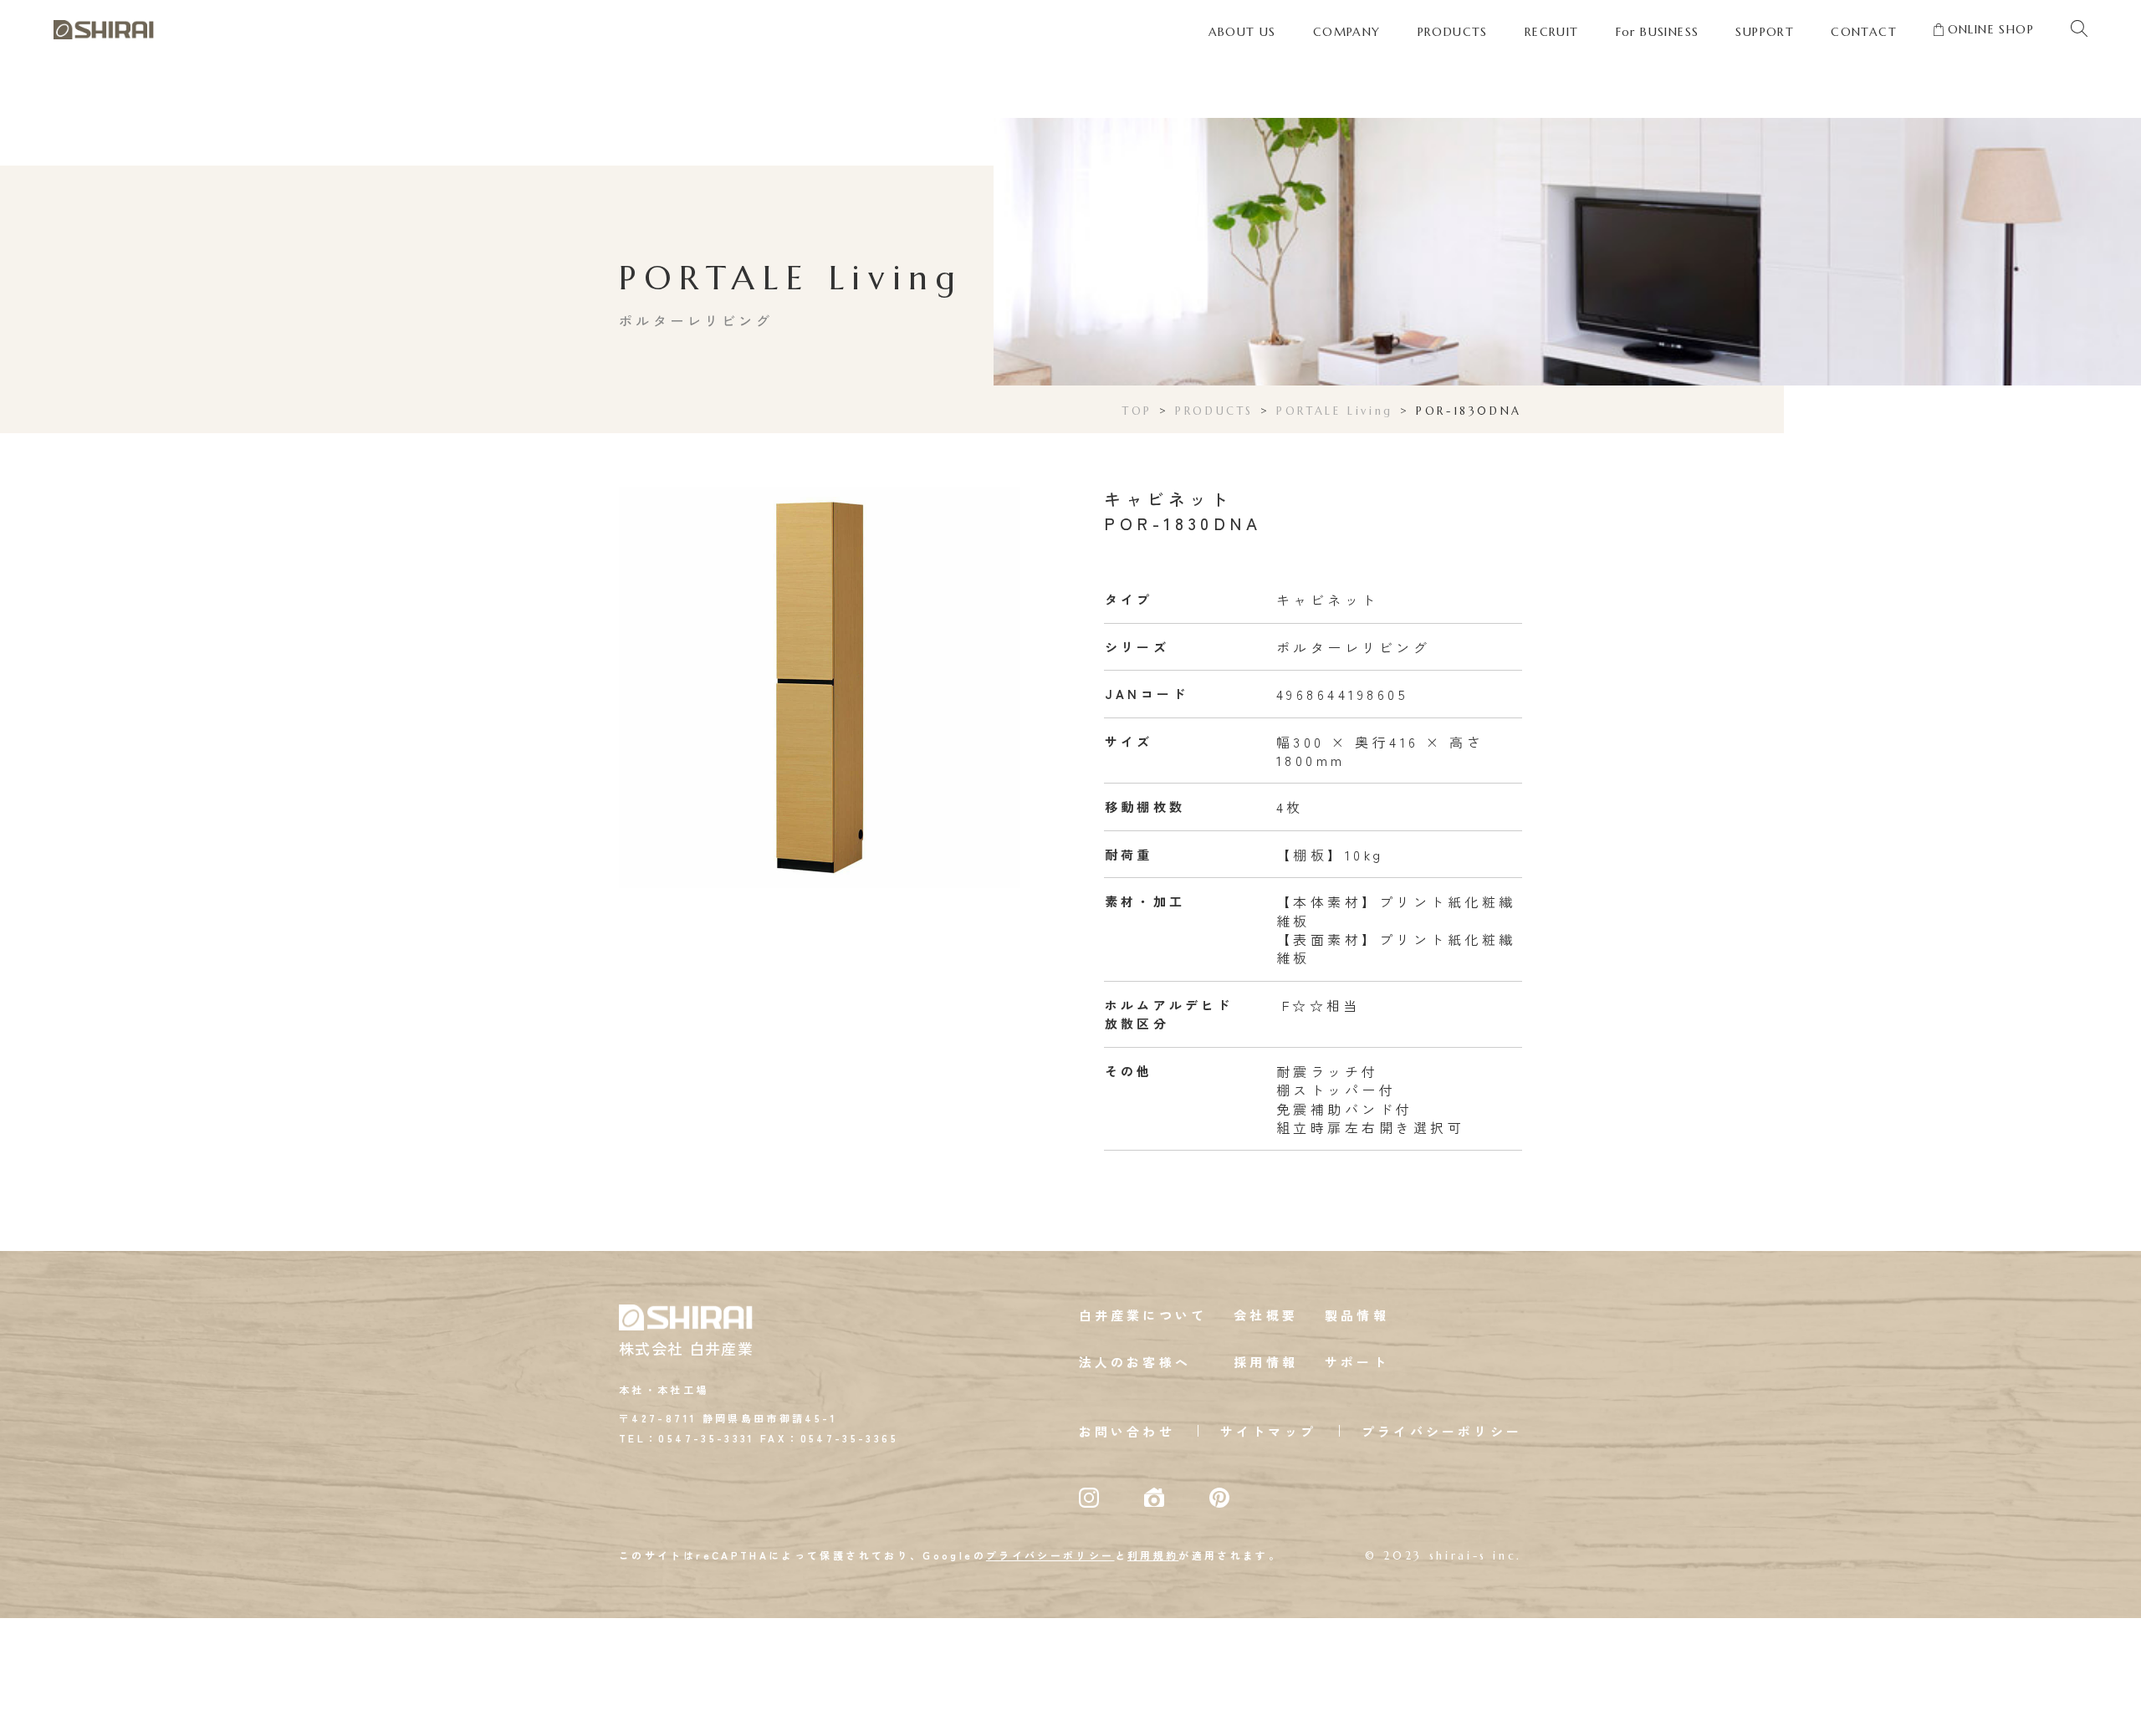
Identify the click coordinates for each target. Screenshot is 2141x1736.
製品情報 (1357, 1315)
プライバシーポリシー (1442, 1431)
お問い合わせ (1127, 1431)
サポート (1357, 1362)
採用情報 (1266, 1362)
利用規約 (1153, 1555)
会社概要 (1266, 1315)
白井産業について (1143, 1315)
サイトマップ (1268, 1431)
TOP (1137, 411)
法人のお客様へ (1135, 1362)
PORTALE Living (1335, 411)
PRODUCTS (1214, 411)
